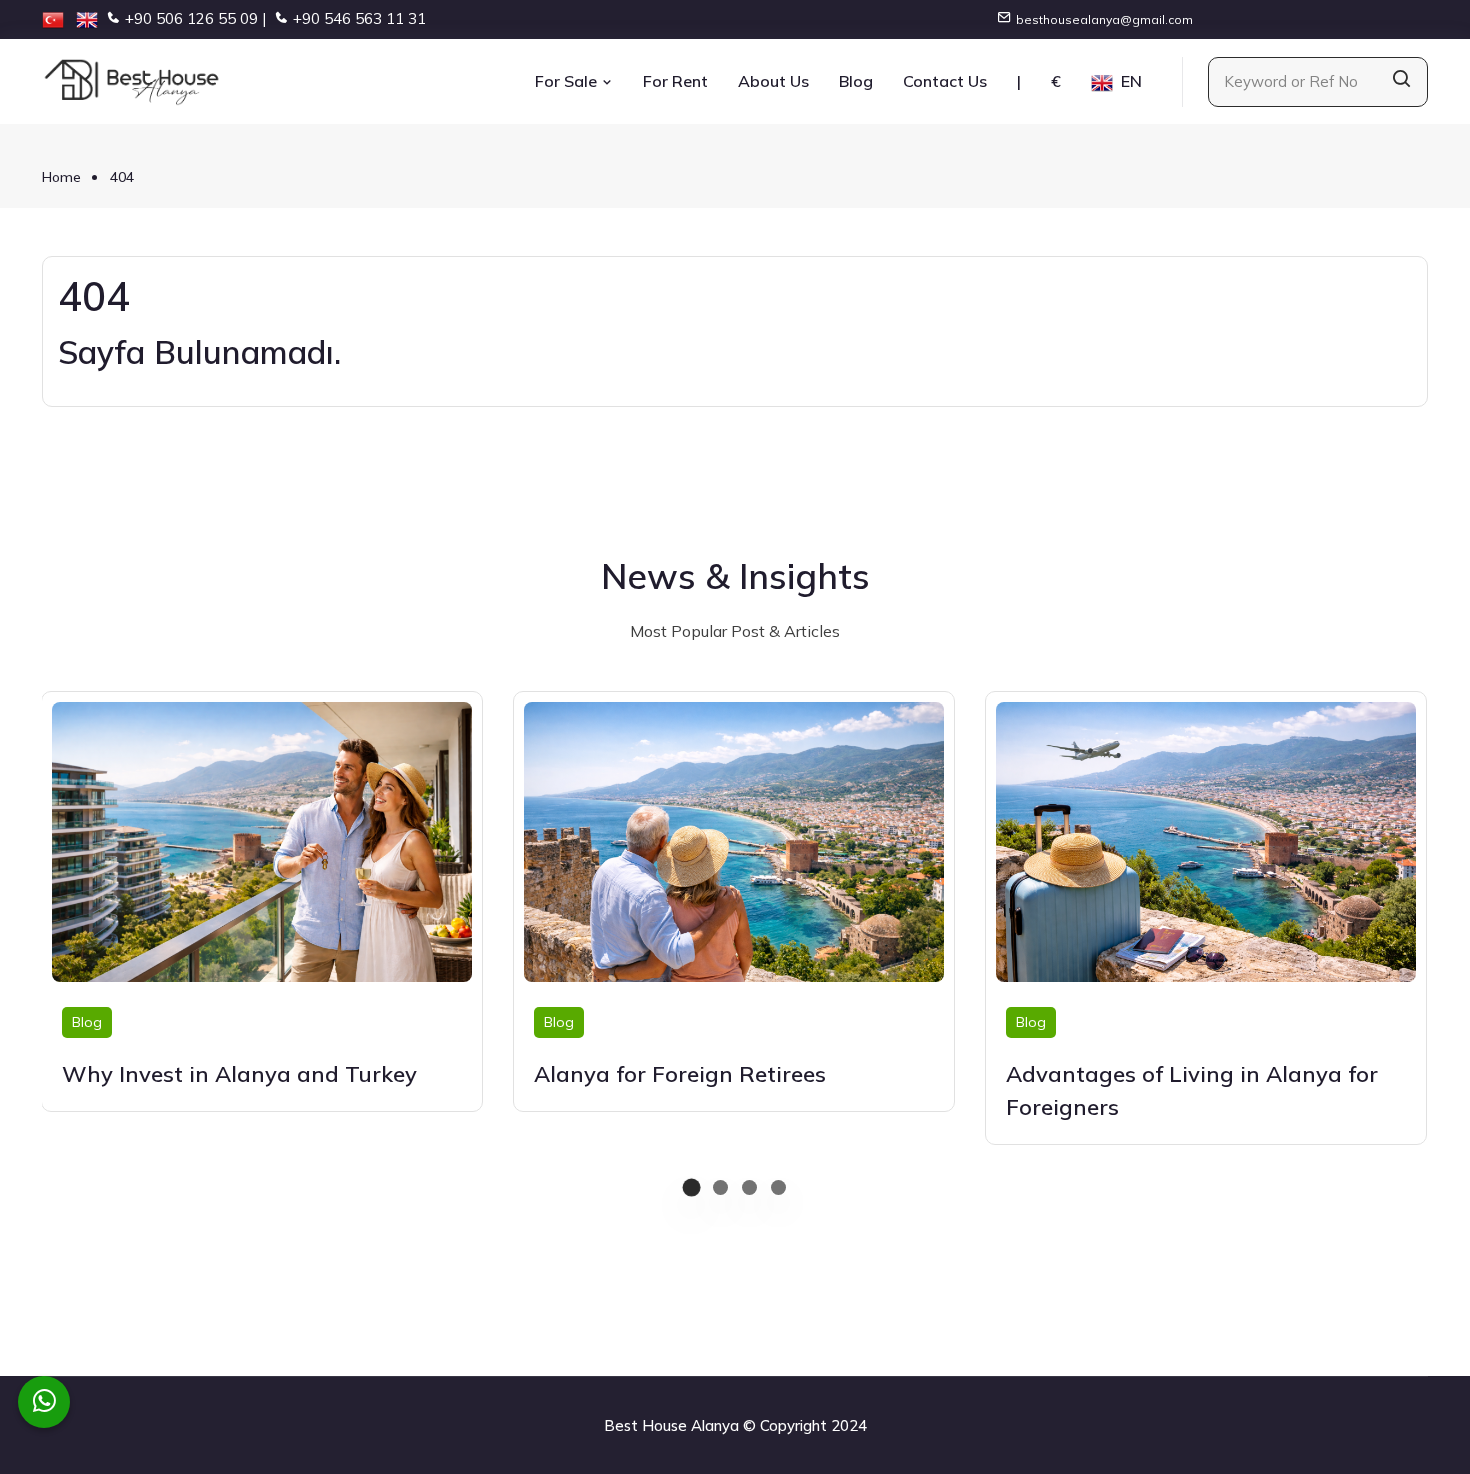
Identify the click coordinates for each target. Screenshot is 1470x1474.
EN (1129, 81)
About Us (773, 81)
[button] (691, 1187)
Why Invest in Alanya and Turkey (239, 1074)
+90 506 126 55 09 (191, 18)
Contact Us (945, 81)
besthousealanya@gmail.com (1104, 19)
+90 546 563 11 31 (359, 18)
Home (61, 177)
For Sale (568, 81)
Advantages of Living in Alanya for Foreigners (1192, 1090)
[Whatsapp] (44, 1402)
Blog (856, 81)
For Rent (675, 81)
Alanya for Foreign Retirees (680, 1074)
